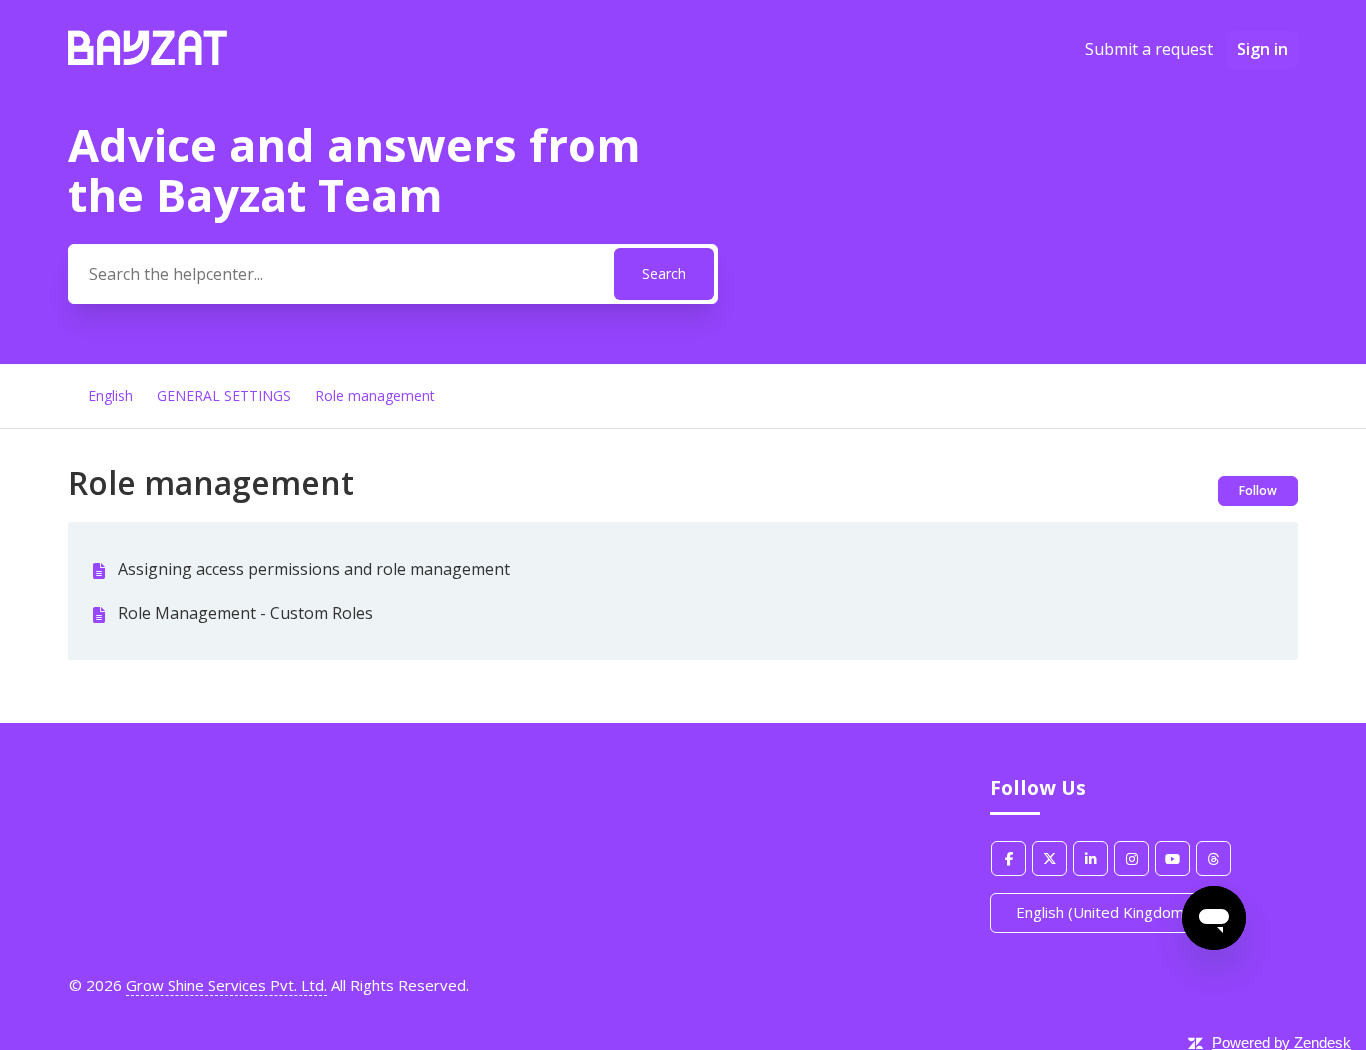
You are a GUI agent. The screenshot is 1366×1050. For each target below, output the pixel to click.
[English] (147, 59)
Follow (1258, 490)
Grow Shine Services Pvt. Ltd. (226, 985)
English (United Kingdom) (1104, 912)
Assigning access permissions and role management (314, 569)
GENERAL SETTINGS (224, 395)
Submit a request (1149, 49)
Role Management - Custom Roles (245, 613)
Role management (375, 395)
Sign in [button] (1262, 49)
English (110, 395)
